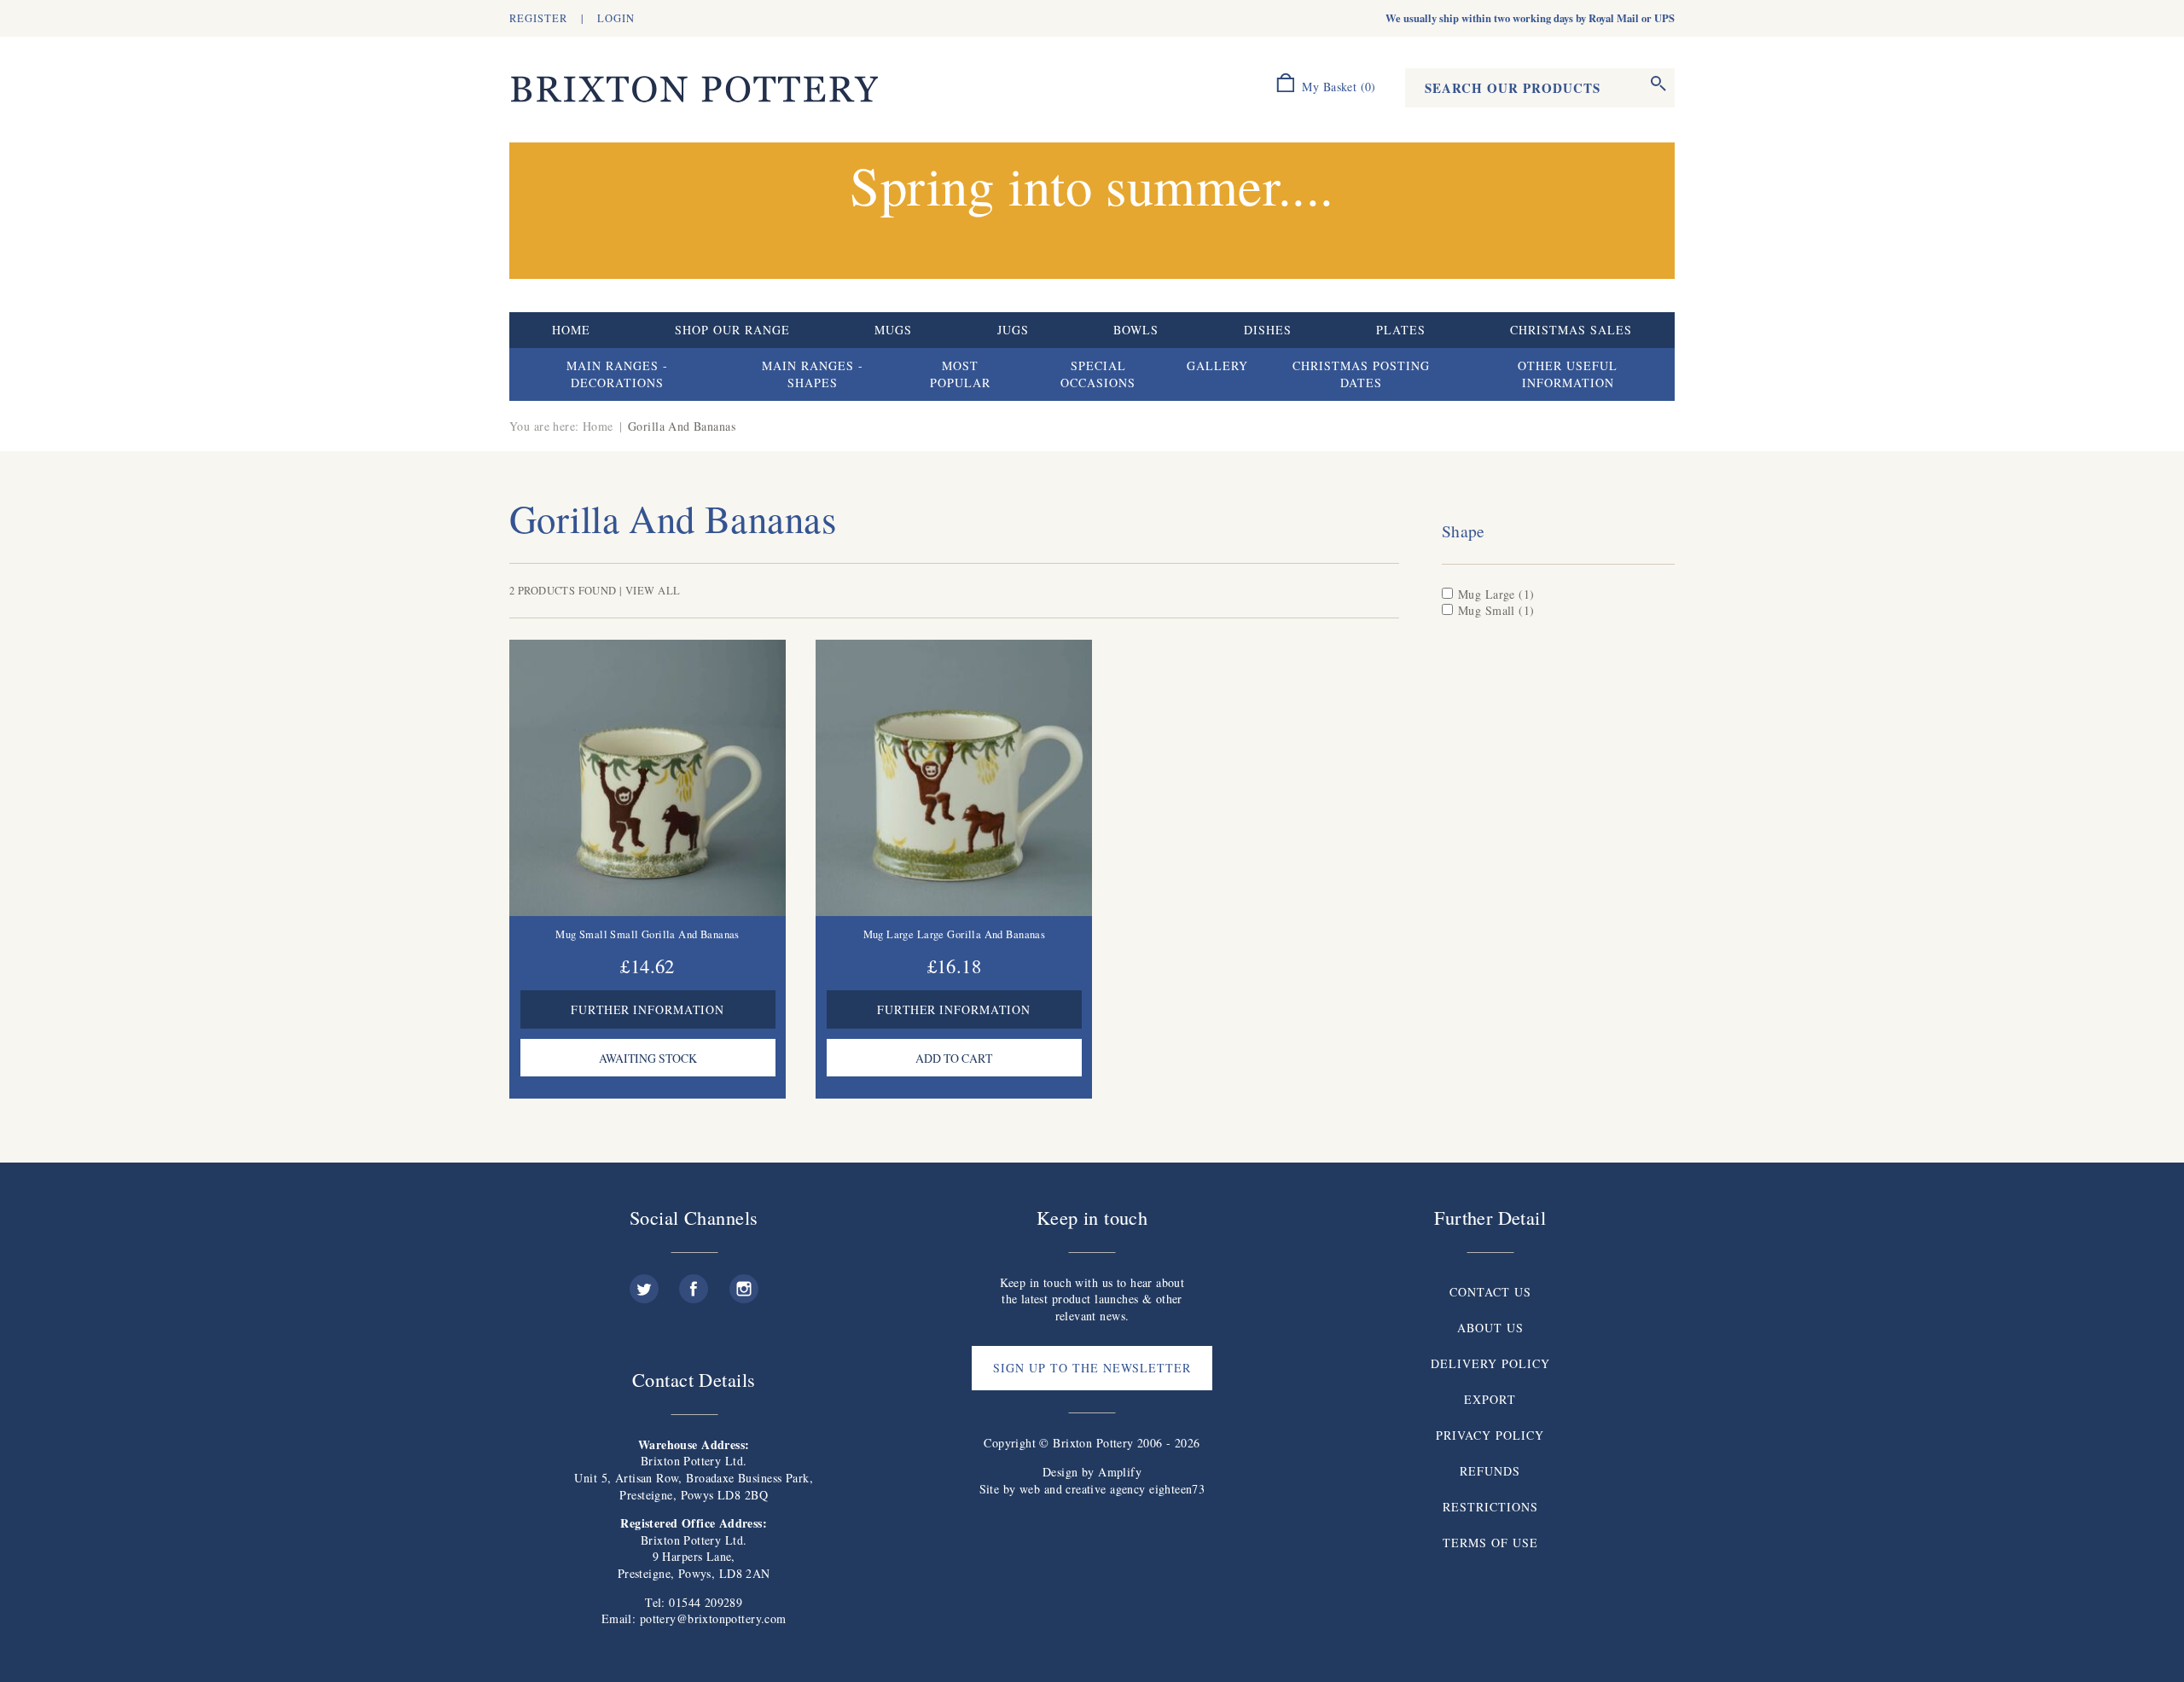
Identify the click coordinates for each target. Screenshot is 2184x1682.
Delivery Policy (1490, 1363)
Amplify (1120, 1472)
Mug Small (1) (1496, 610)
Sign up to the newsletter (1092, 1368)
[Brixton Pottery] (694, 90)
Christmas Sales (1571, 330)
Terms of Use (1490, 1543)
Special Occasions (1098, 374)
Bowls (1136, 330)
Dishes (1268, 330)
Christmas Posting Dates (1361, 374)
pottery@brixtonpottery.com (713, 1618)
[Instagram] (744, 1282)
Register (538, 18)
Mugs (893, 330)
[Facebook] (694, 1282)
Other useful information (1568, 374)
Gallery (1217, 365)
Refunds (1490, 1471)
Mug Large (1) (1496, 594)
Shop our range (732, 330)
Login (616, 18)
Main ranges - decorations (617, 374)
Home (571, 330)
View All (653, 591)
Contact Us (1490, 1292)
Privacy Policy (1490, 1435)
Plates (1401, 330)
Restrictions (1490, 1507)
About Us (1490, 1328)
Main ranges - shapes (813, 374)
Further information (648, 1009)
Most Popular (960, 374)
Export (1490, 1399)
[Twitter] (644, 1282)
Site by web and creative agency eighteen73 (1092, 1489)
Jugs (1013, 330)
